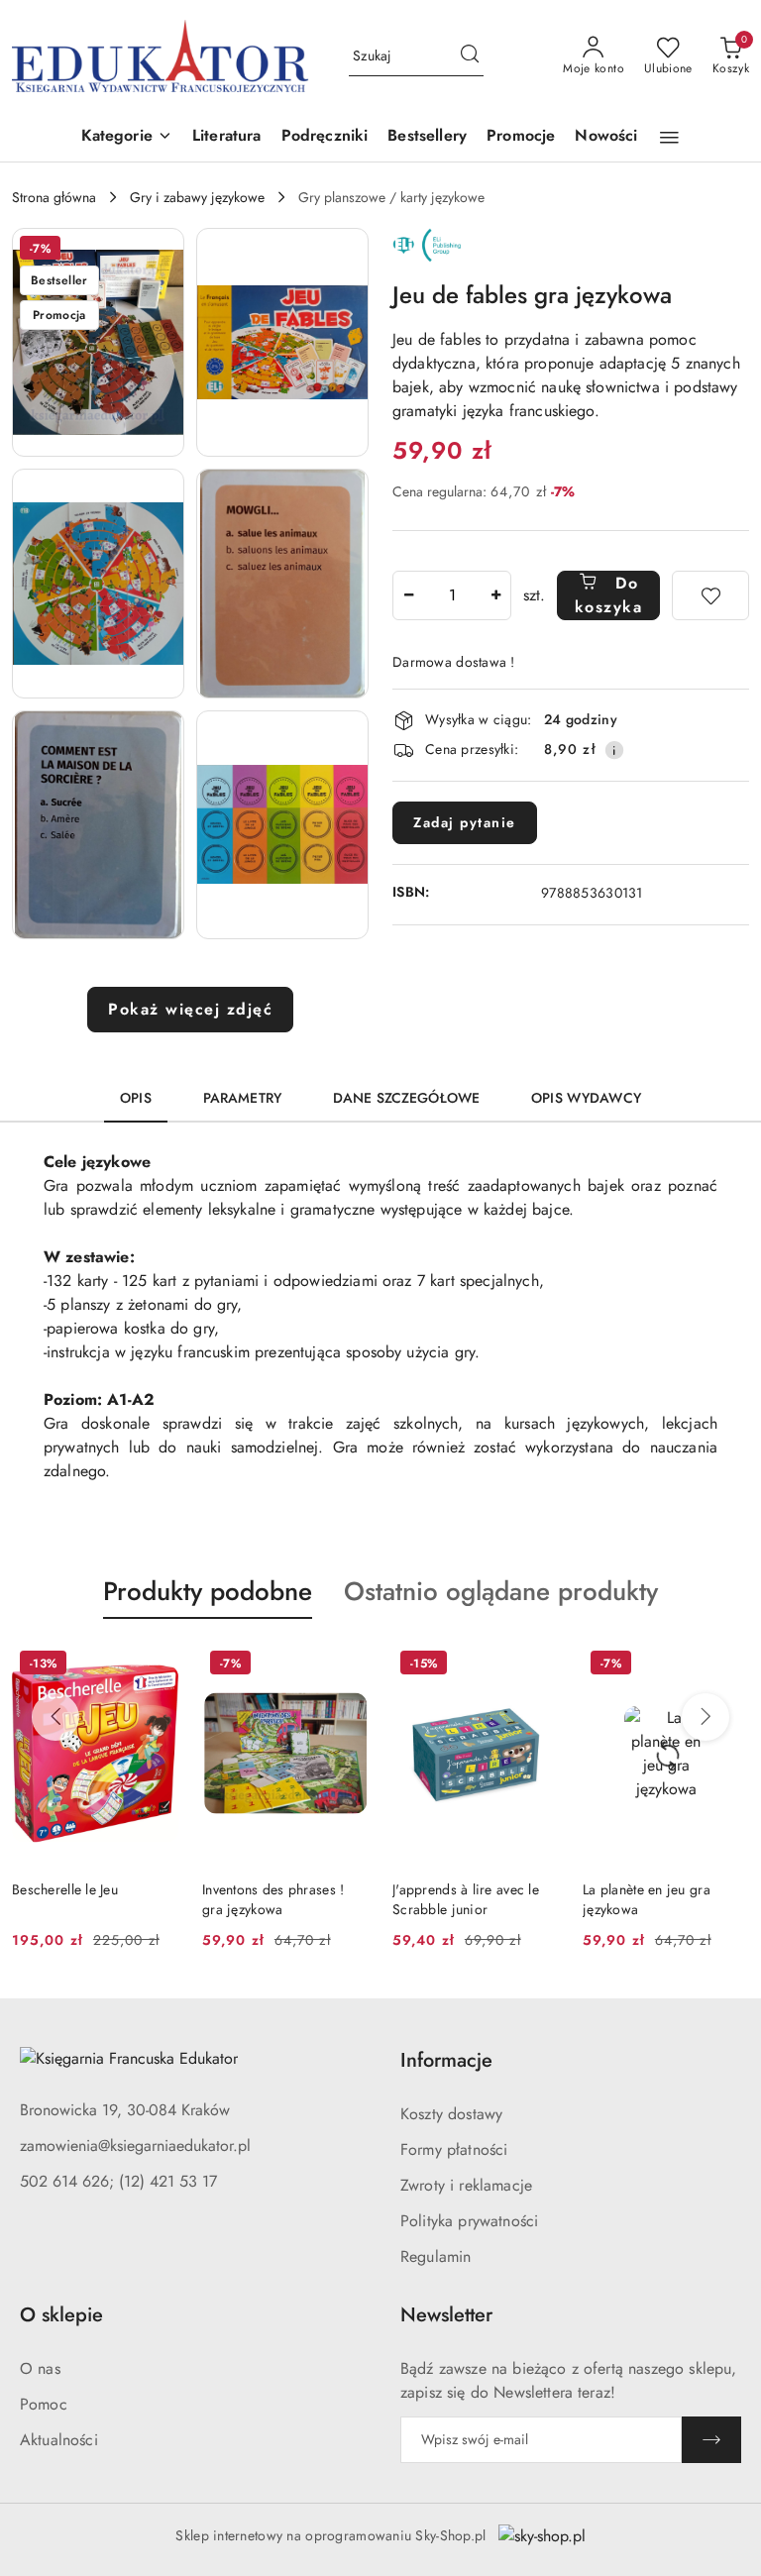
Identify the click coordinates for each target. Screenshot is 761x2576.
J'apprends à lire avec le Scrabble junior (466, 1899)
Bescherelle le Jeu (65, 1889)
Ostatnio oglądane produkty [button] (501, 1591)
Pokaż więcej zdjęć (190, 1009)
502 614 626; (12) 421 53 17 (118, 2181)
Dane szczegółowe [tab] (406, 1098)
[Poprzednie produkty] (55, 1717)
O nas (40, 2368)
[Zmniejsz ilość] (408, 595)
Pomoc (44, 2404)
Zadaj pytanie (465, 822)
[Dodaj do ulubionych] (710, 595)
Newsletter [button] (446, 2315)
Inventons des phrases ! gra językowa (273, 1899)
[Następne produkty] (706, 1717)
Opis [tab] (136, 1098)
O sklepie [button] (61, 2315)
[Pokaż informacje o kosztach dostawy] (614, 750)
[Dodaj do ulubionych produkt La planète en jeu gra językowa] (726, 1665)
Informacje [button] (446, 2060)
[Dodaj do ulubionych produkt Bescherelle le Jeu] (156, 1665)
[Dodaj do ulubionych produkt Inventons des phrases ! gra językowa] (346, 1665)
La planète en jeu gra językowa (647, 1899)
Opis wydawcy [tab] (586, 1098)
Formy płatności (454, 2149)
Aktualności (59, 2440)
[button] (127, 137)
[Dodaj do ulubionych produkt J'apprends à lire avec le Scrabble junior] (536, 1665)
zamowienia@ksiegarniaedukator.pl (135, 2146)
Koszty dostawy (451, 2114)
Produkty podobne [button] (208, 1591)
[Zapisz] (711, 2440)
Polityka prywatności (469, 2221)
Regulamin (435, 2256)
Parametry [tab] (242, 1098)
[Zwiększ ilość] (495, 595)
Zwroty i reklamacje (466, 2185)
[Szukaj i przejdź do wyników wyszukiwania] (470, 56)
